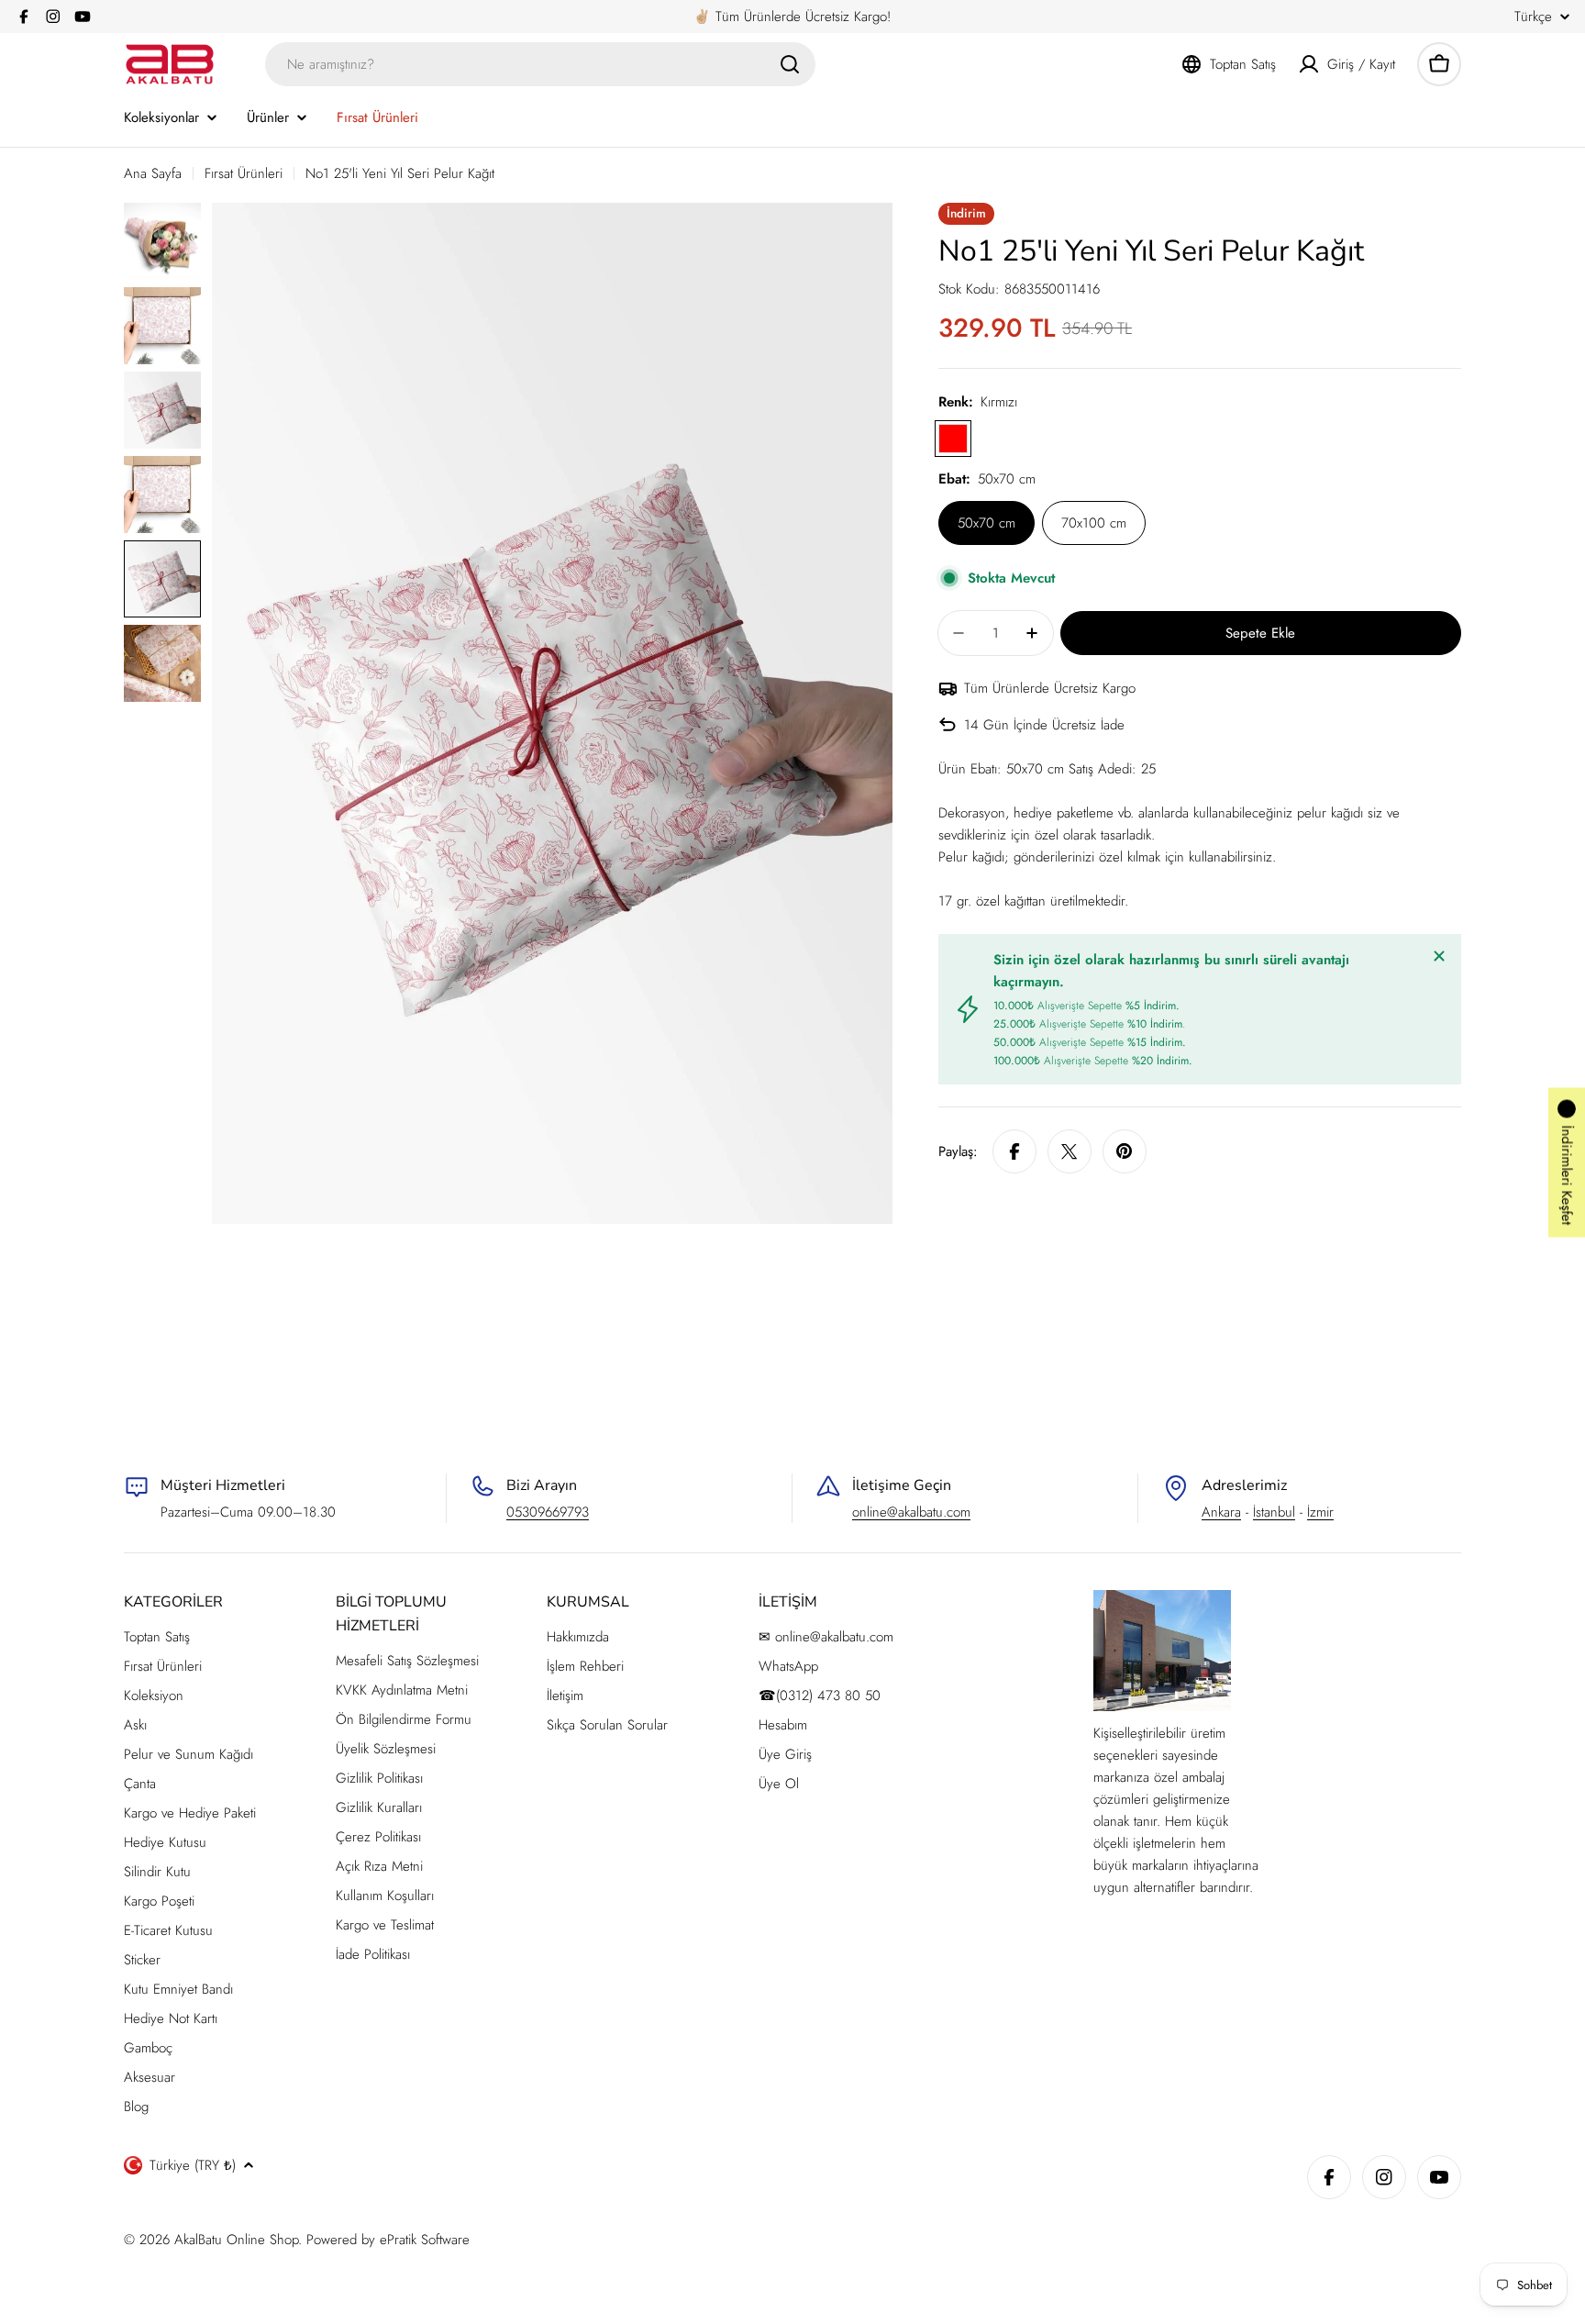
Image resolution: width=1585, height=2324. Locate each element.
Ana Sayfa (153, 173)
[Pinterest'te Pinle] (1125, 1151)
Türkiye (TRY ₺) (193, 2165)
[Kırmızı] (953, 439)
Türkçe (1533, 17)
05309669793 (548, 1512)
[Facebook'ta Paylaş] (1014, 1151)
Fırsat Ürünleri (244, 173)
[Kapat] (1439, 956)
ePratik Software (425, 2240)
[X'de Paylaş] (1070, 1151)
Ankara (1221, 1512)
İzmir (1320, 1512)
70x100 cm (1094, 523)
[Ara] (790, 64)
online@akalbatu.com (911, 1512)
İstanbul (1274, 1512)
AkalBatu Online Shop (236, 2240)
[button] (1567, 1162)
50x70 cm (986, 523)
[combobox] (540, 64)
